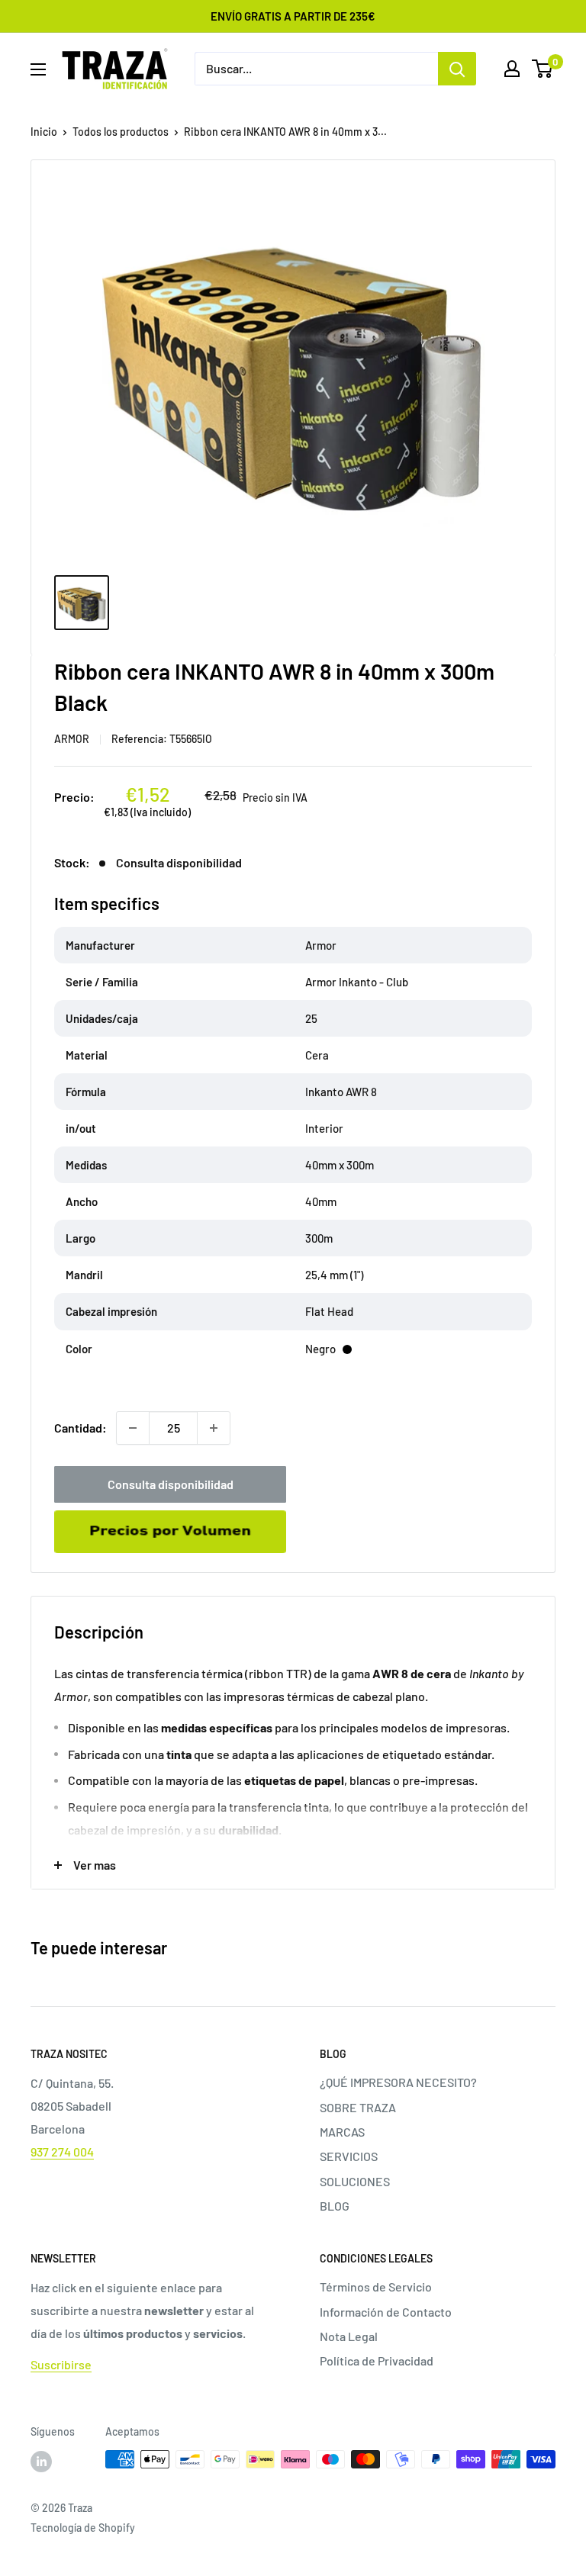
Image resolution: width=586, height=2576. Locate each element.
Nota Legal (349, 2336)
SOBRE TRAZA (358, 2107)
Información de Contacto (386, 2312)
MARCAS (342, 2132)
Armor (72, 739)
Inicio (44, 132)
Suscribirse (61, 2364)
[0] (543, 69)
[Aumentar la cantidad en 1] (214, 1428)
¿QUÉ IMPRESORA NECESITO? (398, 2082)
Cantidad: (80, 1428)
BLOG (335, 2206)
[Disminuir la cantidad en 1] (133, 1428)
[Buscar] (457, 69)
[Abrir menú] (38, 69)
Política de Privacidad (377, 2361)
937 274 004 (62, 2151)
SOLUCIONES (355, 2181)
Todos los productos (121, 132)
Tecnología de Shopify (83, 2528)
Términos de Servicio (376, 2287)
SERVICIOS (349, 2156)
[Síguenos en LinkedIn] (41, 2461)
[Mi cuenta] (512, 69)
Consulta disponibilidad (171, 1484)
